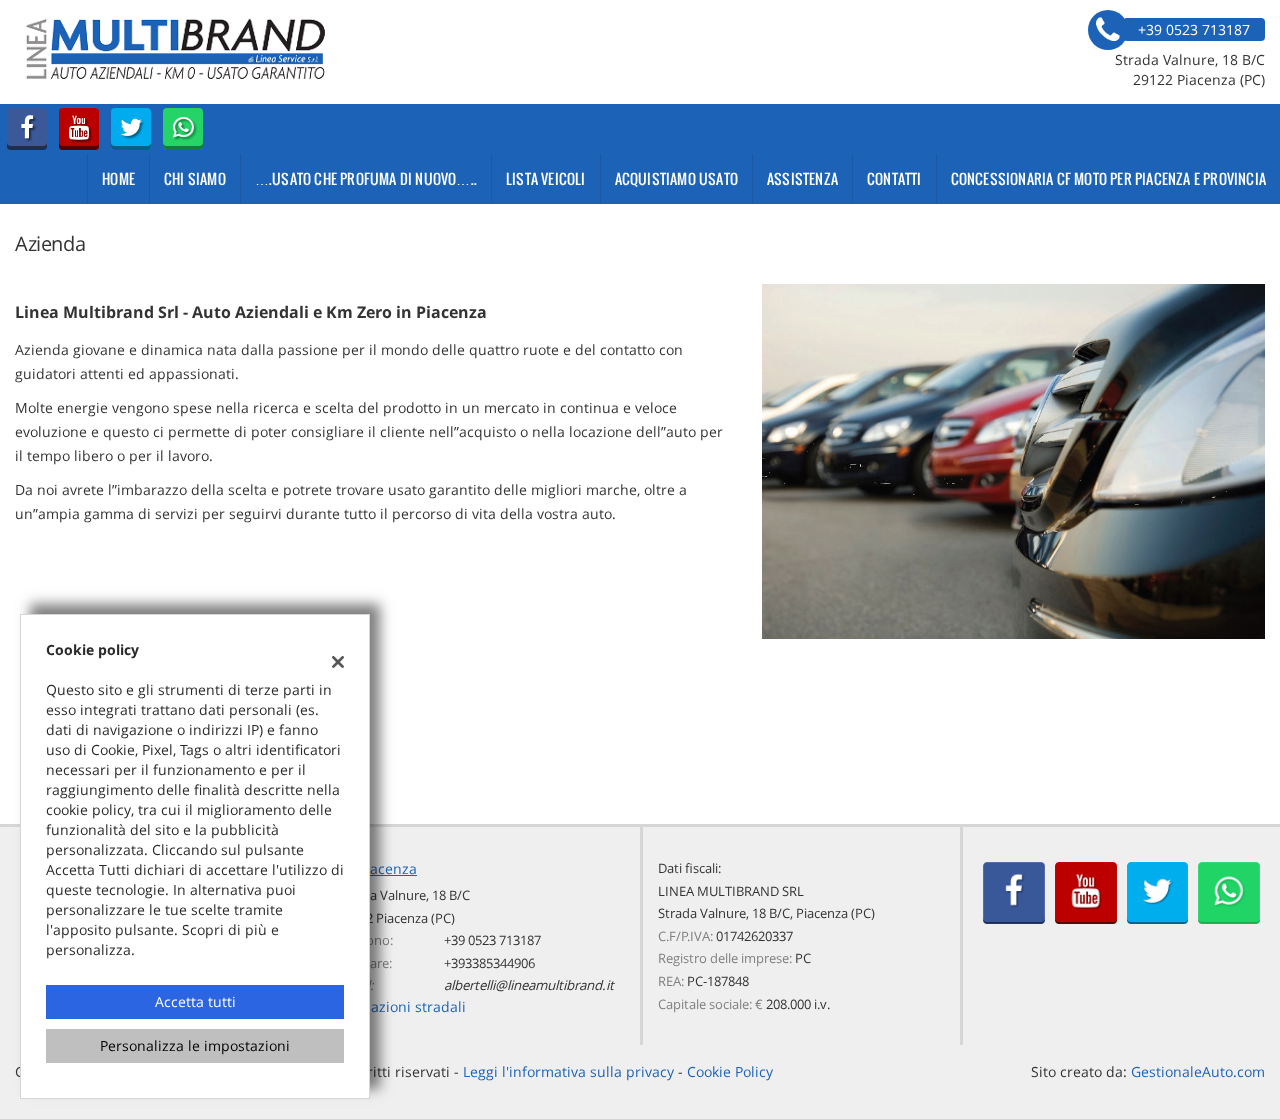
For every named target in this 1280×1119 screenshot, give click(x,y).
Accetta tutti (195, 1001)
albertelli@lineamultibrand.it (529, 985)
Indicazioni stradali (402, 1006)
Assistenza (802, 178)
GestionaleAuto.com (1198, 1071)
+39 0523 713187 (492, 940)
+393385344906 (489, 963)
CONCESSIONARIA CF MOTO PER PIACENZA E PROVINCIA (1108, 178)
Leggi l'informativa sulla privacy (568, 1071)
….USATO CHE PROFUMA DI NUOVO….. (366, 178)
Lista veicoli (546, 178)
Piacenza (387, 868)
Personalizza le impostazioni (195, 1045)
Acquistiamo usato (676, 178)
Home (118, 178)
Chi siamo (195, 178)
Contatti (894, 178)
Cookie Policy (730, 1071)
